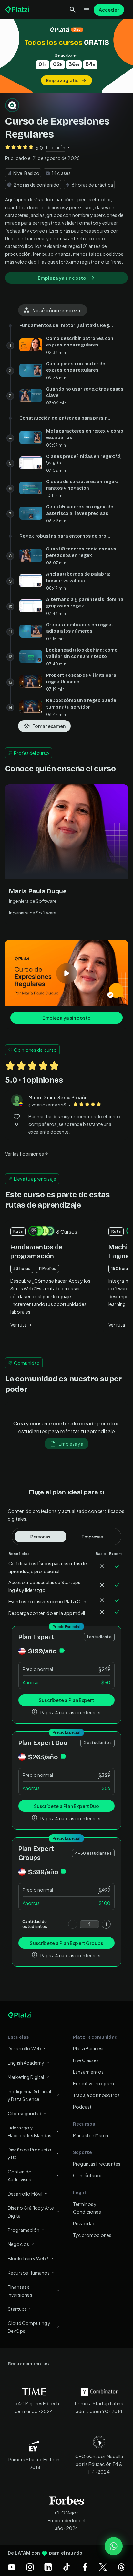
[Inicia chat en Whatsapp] (114, 2546)
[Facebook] (85, 2567)
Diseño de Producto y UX (30, 2153)
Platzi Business (89, 2048)
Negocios (18, 2244)
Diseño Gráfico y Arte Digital (31, 2212)
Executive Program (93, 2083)
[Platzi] (18, 10)
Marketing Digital (26, 2077)
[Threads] (121, 2567)
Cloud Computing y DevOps (29, 2327)
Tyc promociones (92, 2235)
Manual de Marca (91, 2135)
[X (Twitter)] (103, 2567)
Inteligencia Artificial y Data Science (29, 2095)
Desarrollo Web (24, 2048)
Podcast (82, 2107)
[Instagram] (30, 2567)
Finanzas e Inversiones (20, 2291)
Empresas (92, 1537)
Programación (24, 2230)
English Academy (26, 2063)
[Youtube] (12, 2567)
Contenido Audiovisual (20, 2175)
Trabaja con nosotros (96, 2095)
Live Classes (86, 2060)
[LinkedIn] (48, 2567)
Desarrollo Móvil (25, 2194)
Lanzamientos (88, 2072)
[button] (66, 56)
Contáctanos (88, 2175)
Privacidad (84, 2223)
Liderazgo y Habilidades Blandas (30, 2131)
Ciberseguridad (25, 2113)
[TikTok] (66, 2567)
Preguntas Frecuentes (97, 2164)
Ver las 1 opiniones (25, 1154)
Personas (40, 1537)
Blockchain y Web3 (28, 2258)
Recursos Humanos (29, 2273)
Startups (17, 2309)
